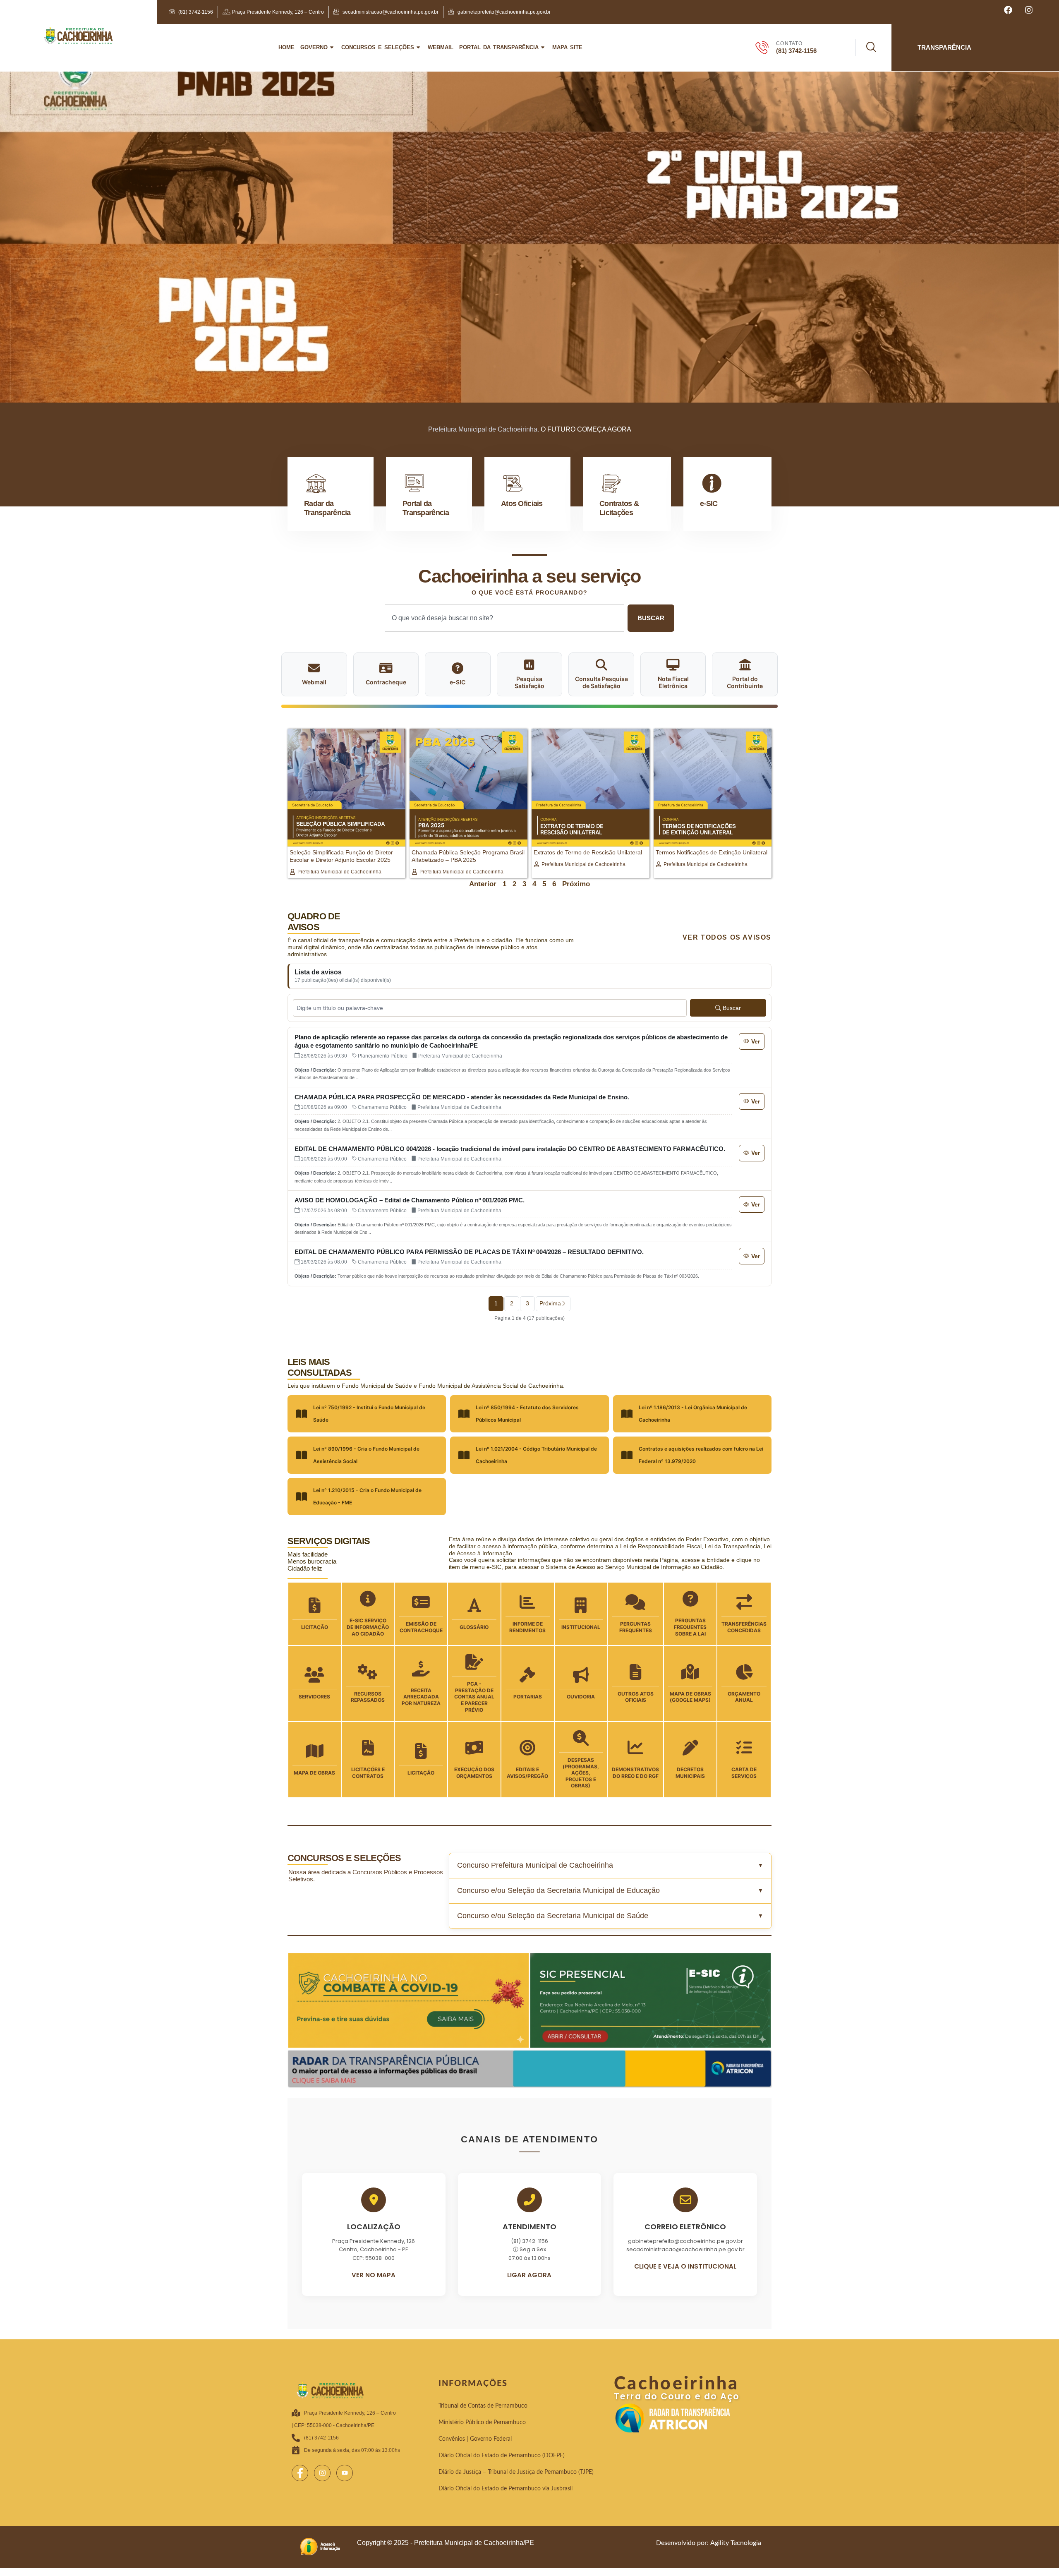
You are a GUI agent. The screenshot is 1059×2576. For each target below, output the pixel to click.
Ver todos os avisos (727, 937)
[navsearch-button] (866, 48)
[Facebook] (300, 2473)
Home (286, 47)
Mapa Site (567, 47)
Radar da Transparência (327, 508)
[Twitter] (322, 2473)
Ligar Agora (529, 2275)
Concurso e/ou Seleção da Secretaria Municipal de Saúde (553, 1916)
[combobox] (504, 618)
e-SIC (709, 504)
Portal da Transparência (499, 47)
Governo (314, 47)
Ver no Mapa (374, 2275)
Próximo (576, 884)
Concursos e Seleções (378, 47)
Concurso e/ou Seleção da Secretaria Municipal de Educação (558, 1890)
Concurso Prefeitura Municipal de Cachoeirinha (535, 1865)
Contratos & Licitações (619, 508)
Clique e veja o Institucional (685, 2266)
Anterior (483, 884)
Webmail (441, 47)
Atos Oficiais (522, 504)
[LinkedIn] (345, 2473)
